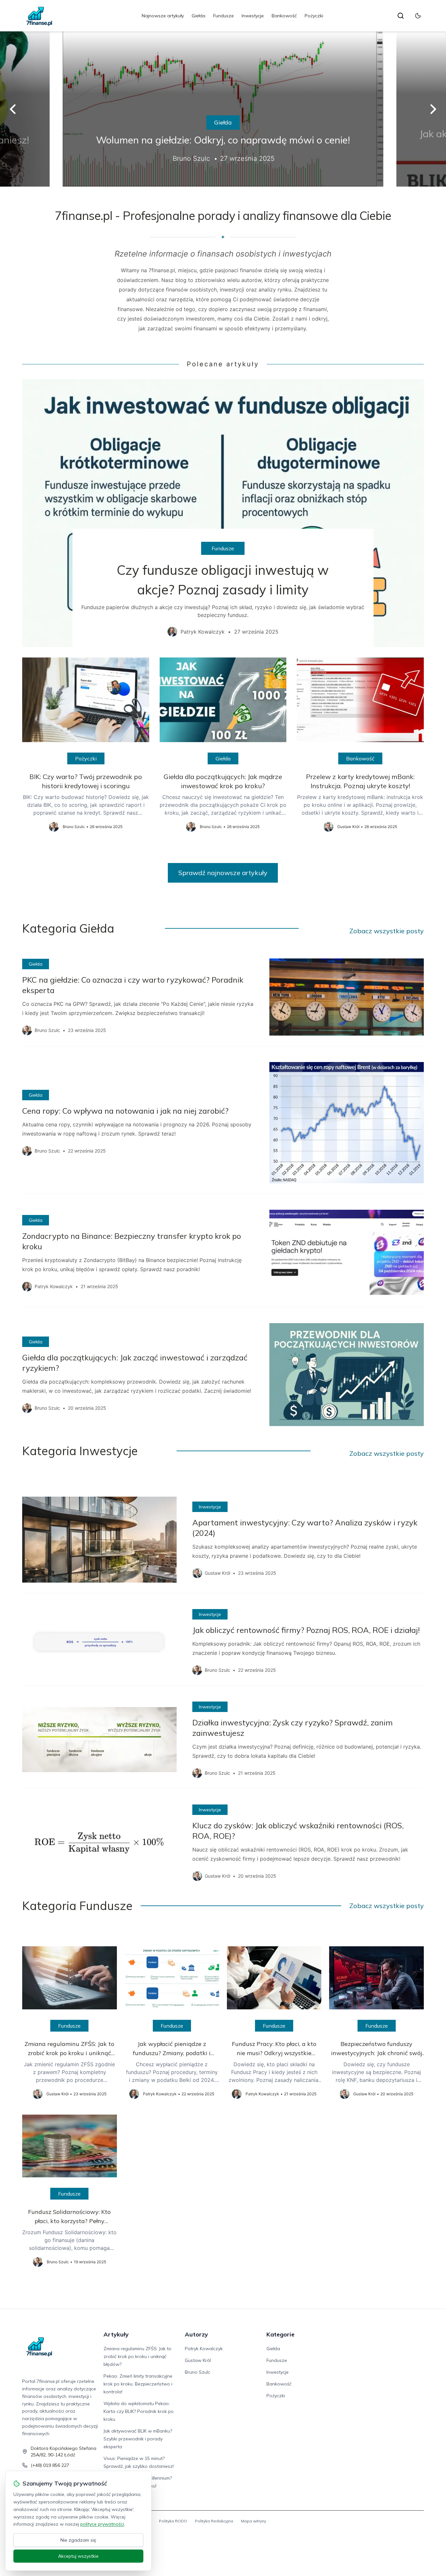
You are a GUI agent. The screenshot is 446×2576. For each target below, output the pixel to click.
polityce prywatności (102, 2524)
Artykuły (116, 2334)
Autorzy (196, 2334)
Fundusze (223, 16)
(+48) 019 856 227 (50, 2465)
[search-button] (401, 16)
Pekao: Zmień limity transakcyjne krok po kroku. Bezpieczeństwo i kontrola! (138, 2384)
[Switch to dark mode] (418, 16)
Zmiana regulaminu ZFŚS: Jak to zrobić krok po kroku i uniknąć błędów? (137, 2356)
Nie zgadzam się (78, 2540)
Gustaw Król (198, 2360)
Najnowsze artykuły (163, 16)
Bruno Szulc (198, 2372)
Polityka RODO (173, 2521)
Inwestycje (253, 16)
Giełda (199, 16)
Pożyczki (314, 16)
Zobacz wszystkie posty (387, 931)
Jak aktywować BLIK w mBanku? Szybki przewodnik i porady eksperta (138, 2439)
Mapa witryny (254, 2521)
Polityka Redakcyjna (214, 2521)
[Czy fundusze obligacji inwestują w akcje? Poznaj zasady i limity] (223, 513)
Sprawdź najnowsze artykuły (223, 873)
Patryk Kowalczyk (204, 2349)
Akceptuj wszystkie (78, 2556)
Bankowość (284, 16)
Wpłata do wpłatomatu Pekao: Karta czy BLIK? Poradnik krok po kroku (139, 2411)
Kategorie (280, 2334)
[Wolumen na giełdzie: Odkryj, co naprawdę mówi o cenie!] (223, 109)
